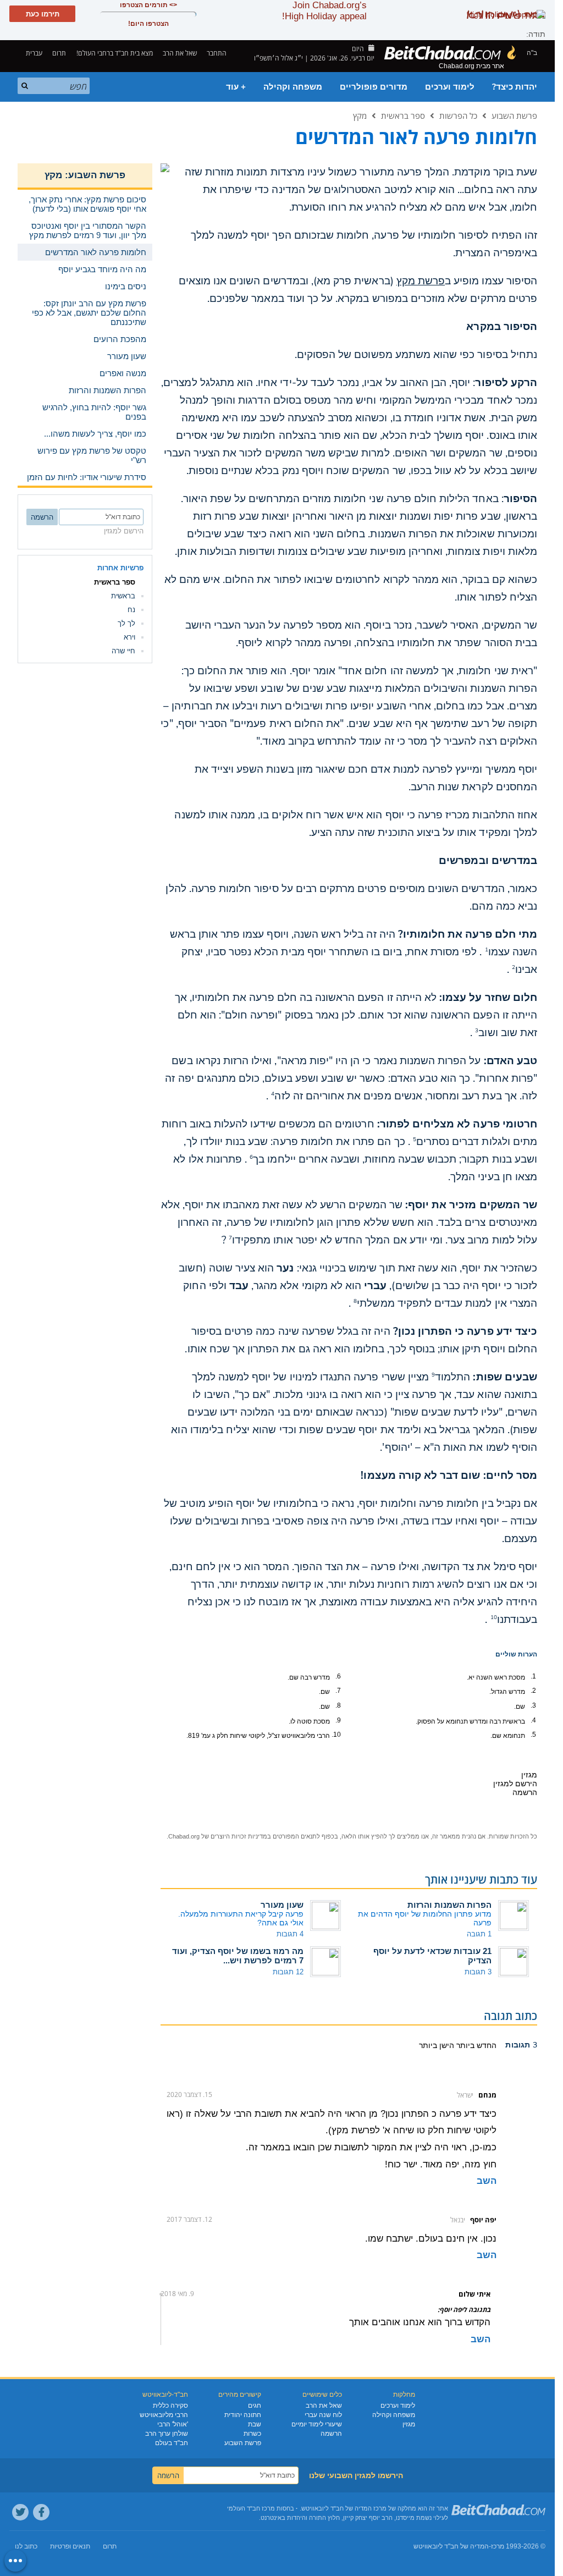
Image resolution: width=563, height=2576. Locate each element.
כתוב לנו (26, 2546)
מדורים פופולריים (374, 87)
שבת (255, 2424)
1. (533, 1676)
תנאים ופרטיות (70, 2546)
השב (487, 2181)
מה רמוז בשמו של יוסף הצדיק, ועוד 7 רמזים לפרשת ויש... (238, 1956)
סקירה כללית (170, 2406)
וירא (129, 637)
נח (131, 610)
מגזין (409, 2424)
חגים (255, 2406)
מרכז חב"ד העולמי (251, 2508)
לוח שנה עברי (323, 2415)
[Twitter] (20, 2512)
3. (533, 1705)
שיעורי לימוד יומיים (317, 2424)
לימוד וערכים (450, 87)
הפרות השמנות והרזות (449, 1905)
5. (533, 1735)
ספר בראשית (403, 115)
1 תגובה (479, 1934)
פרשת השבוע (514, 115)
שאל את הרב (180, 53)
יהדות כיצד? (515, 87)
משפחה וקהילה (293, 87)
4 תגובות (290, 1934)
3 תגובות (478, 1972)
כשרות (252, 2434)
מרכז (498, 2546)
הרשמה (331, 2434)
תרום (59, 53)
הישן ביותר (437, 2045)
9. (338, 1720)
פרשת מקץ (421, 281)
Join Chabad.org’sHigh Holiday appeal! (324, 11)
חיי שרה (123, 651)
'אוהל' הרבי (173, 2424)
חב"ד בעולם (172, 2443)
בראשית (123, 596)
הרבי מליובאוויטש (164, 2415)
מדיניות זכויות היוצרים (239, 1836)
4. (533, 1720)
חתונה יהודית (243, 2415)
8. (338, 1705)
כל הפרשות (458, 115)
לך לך (126, 623)
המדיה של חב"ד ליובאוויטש (451, 2546)
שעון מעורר (282, 1905)
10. (336, 1735)
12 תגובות (288, 1972)
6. (338, 1676)
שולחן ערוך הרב (167, 2434)
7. (338, 1691)
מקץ (360, 115)
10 (494, 1617)
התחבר (217, 53)
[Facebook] (41, 2512)
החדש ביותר (475, 2045)
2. (533, 1691)
